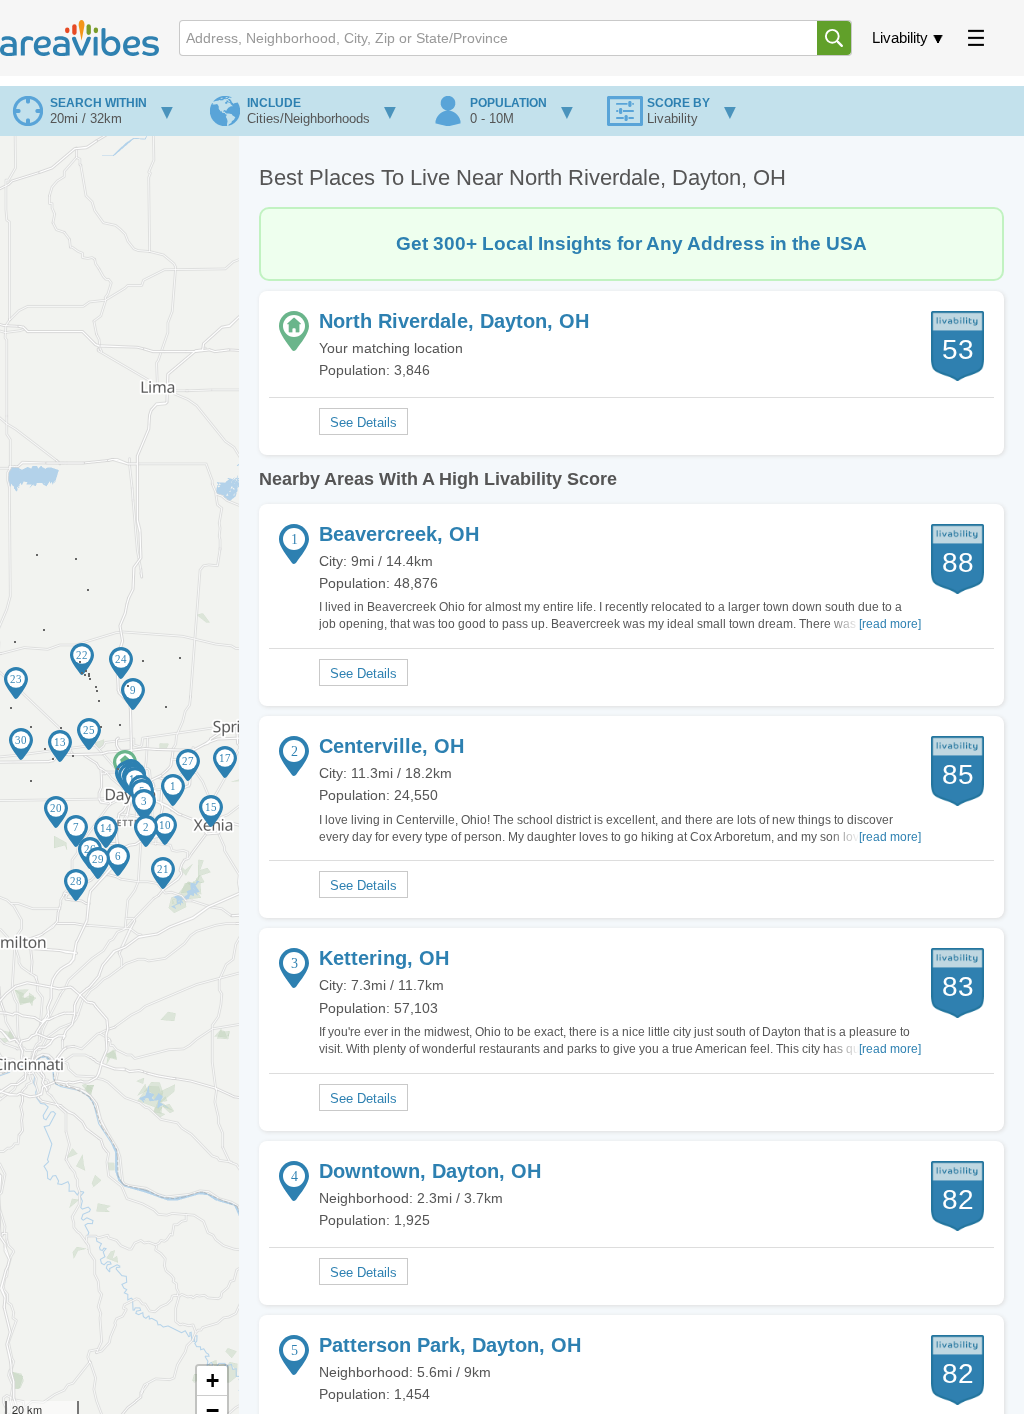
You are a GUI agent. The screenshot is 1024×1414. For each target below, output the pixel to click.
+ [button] (212, 1380)
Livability (900, 37)
